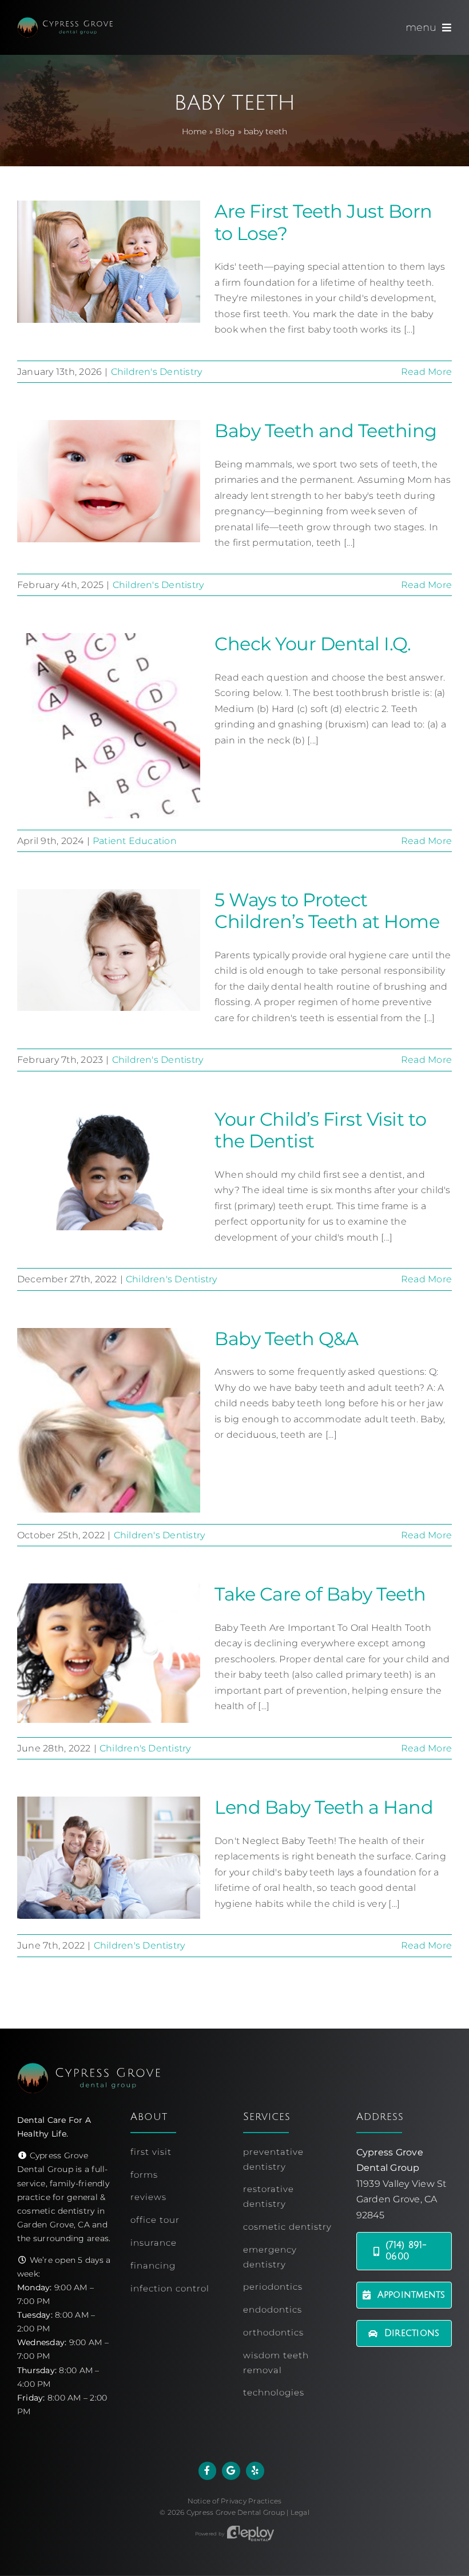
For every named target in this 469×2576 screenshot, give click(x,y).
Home (194, 131)
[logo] (65, 21)
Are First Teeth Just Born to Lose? (323, 222)
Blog (225, 131)
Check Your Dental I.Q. (313, 644)
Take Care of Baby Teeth (320, 1594)
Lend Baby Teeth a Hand (324, 1807)
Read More (426, 372)
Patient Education (135, 841)
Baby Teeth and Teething (326, 431)
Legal (300, 2512)
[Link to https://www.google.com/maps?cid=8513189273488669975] (231, 2471)
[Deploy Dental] (251, 2534)
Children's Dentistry (157, 372)
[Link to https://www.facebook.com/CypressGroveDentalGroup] (208, 2471)
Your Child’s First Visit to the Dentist (320, 1130)
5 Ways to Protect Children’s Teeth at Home (327, 911)
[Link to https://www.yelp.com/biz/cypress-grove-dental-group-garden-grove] (255, 2471)
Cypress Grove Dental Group (236, 2512)
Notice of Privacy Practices (234, 2501)
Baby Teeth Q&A (286, 1339)
